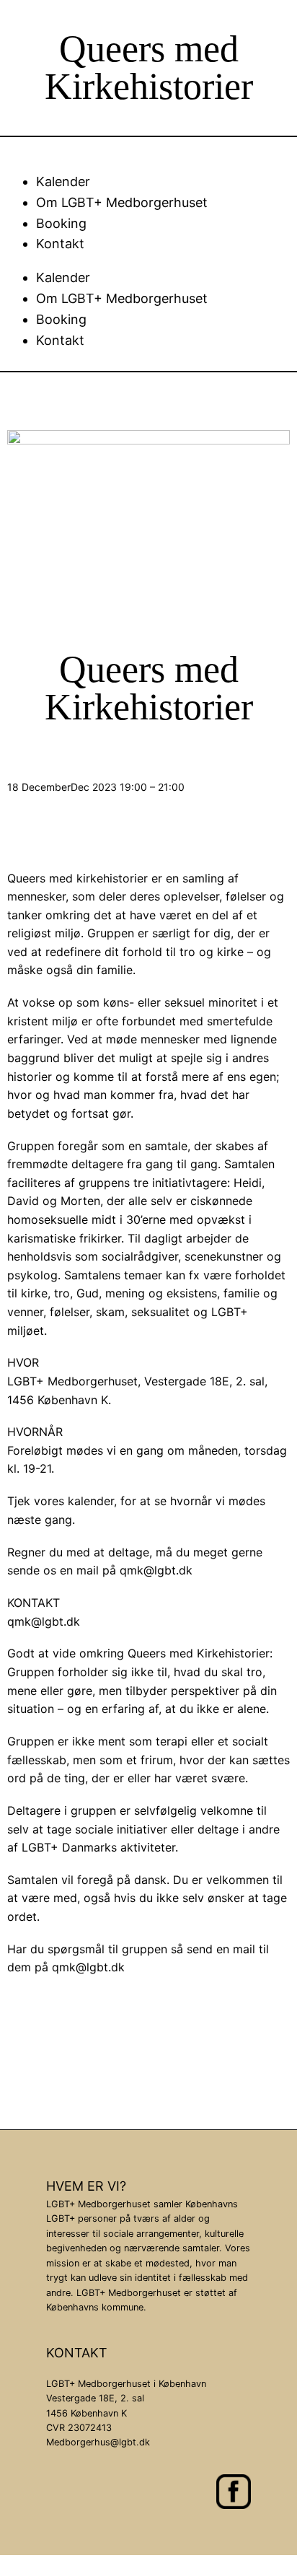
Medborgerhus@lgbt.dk (98, 2442)
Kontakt (60, 244)
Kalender (63, 181)
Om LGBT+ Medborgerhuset (122, 202)
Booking (61, 223)
